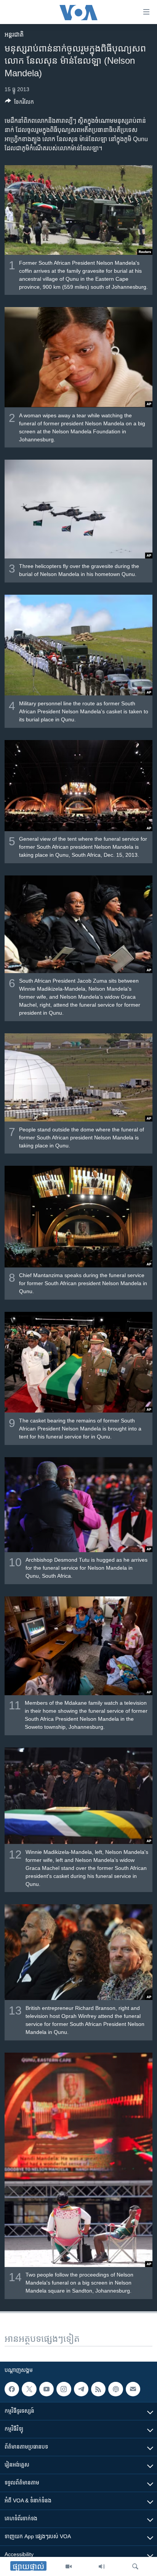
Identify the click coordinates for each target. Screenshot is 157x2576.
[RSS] (98, 2389)
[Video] (69, 2566)
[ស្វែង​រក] (135, 2566)
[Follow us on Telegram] (81, 2389)
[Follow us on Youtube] (46, 2389)
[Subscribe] (133, 2389)
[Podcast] (115, 2389)
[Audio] (102, 2566)
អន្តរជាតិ (14, 35)
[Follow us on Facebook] (12, 2389)
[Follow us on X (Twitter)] (29, 2389)
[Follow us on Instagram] (64, 2389)
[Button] (19, 103)
